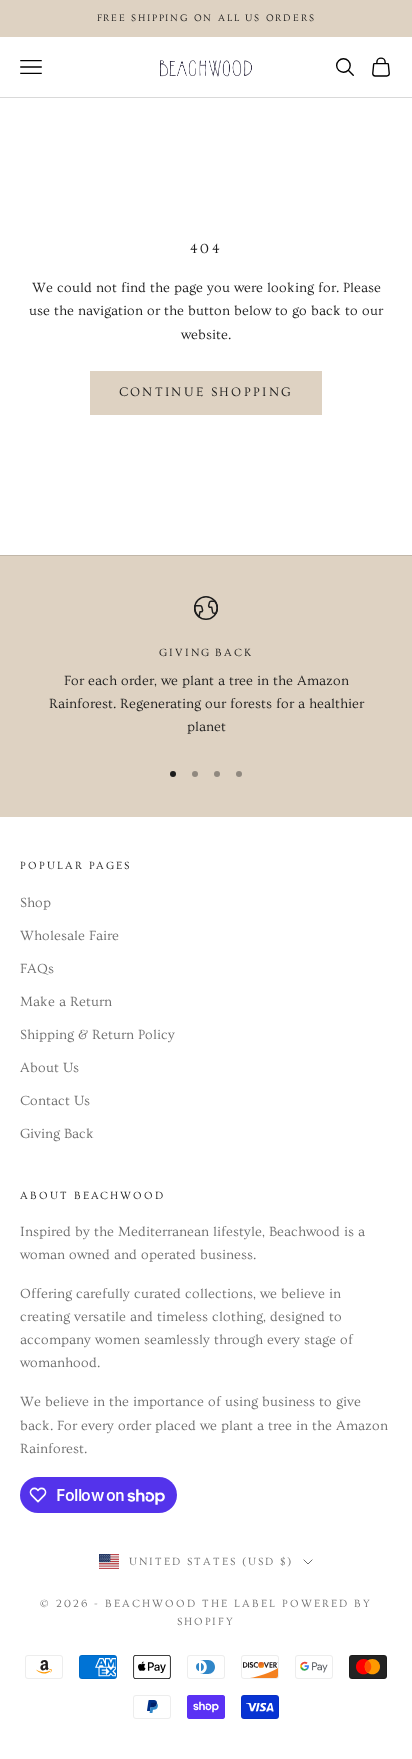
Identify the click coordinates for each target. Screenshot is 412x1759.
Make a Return (66, 1002)
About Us (49, 1068)
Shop (35, 903)
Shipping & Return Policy (97, 1035)
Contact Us (55, 1101)
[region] (206, 668)
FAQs (37, 969)
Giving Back (57, 1134)
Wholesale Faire (69, 936)
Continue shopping (206, 392)
